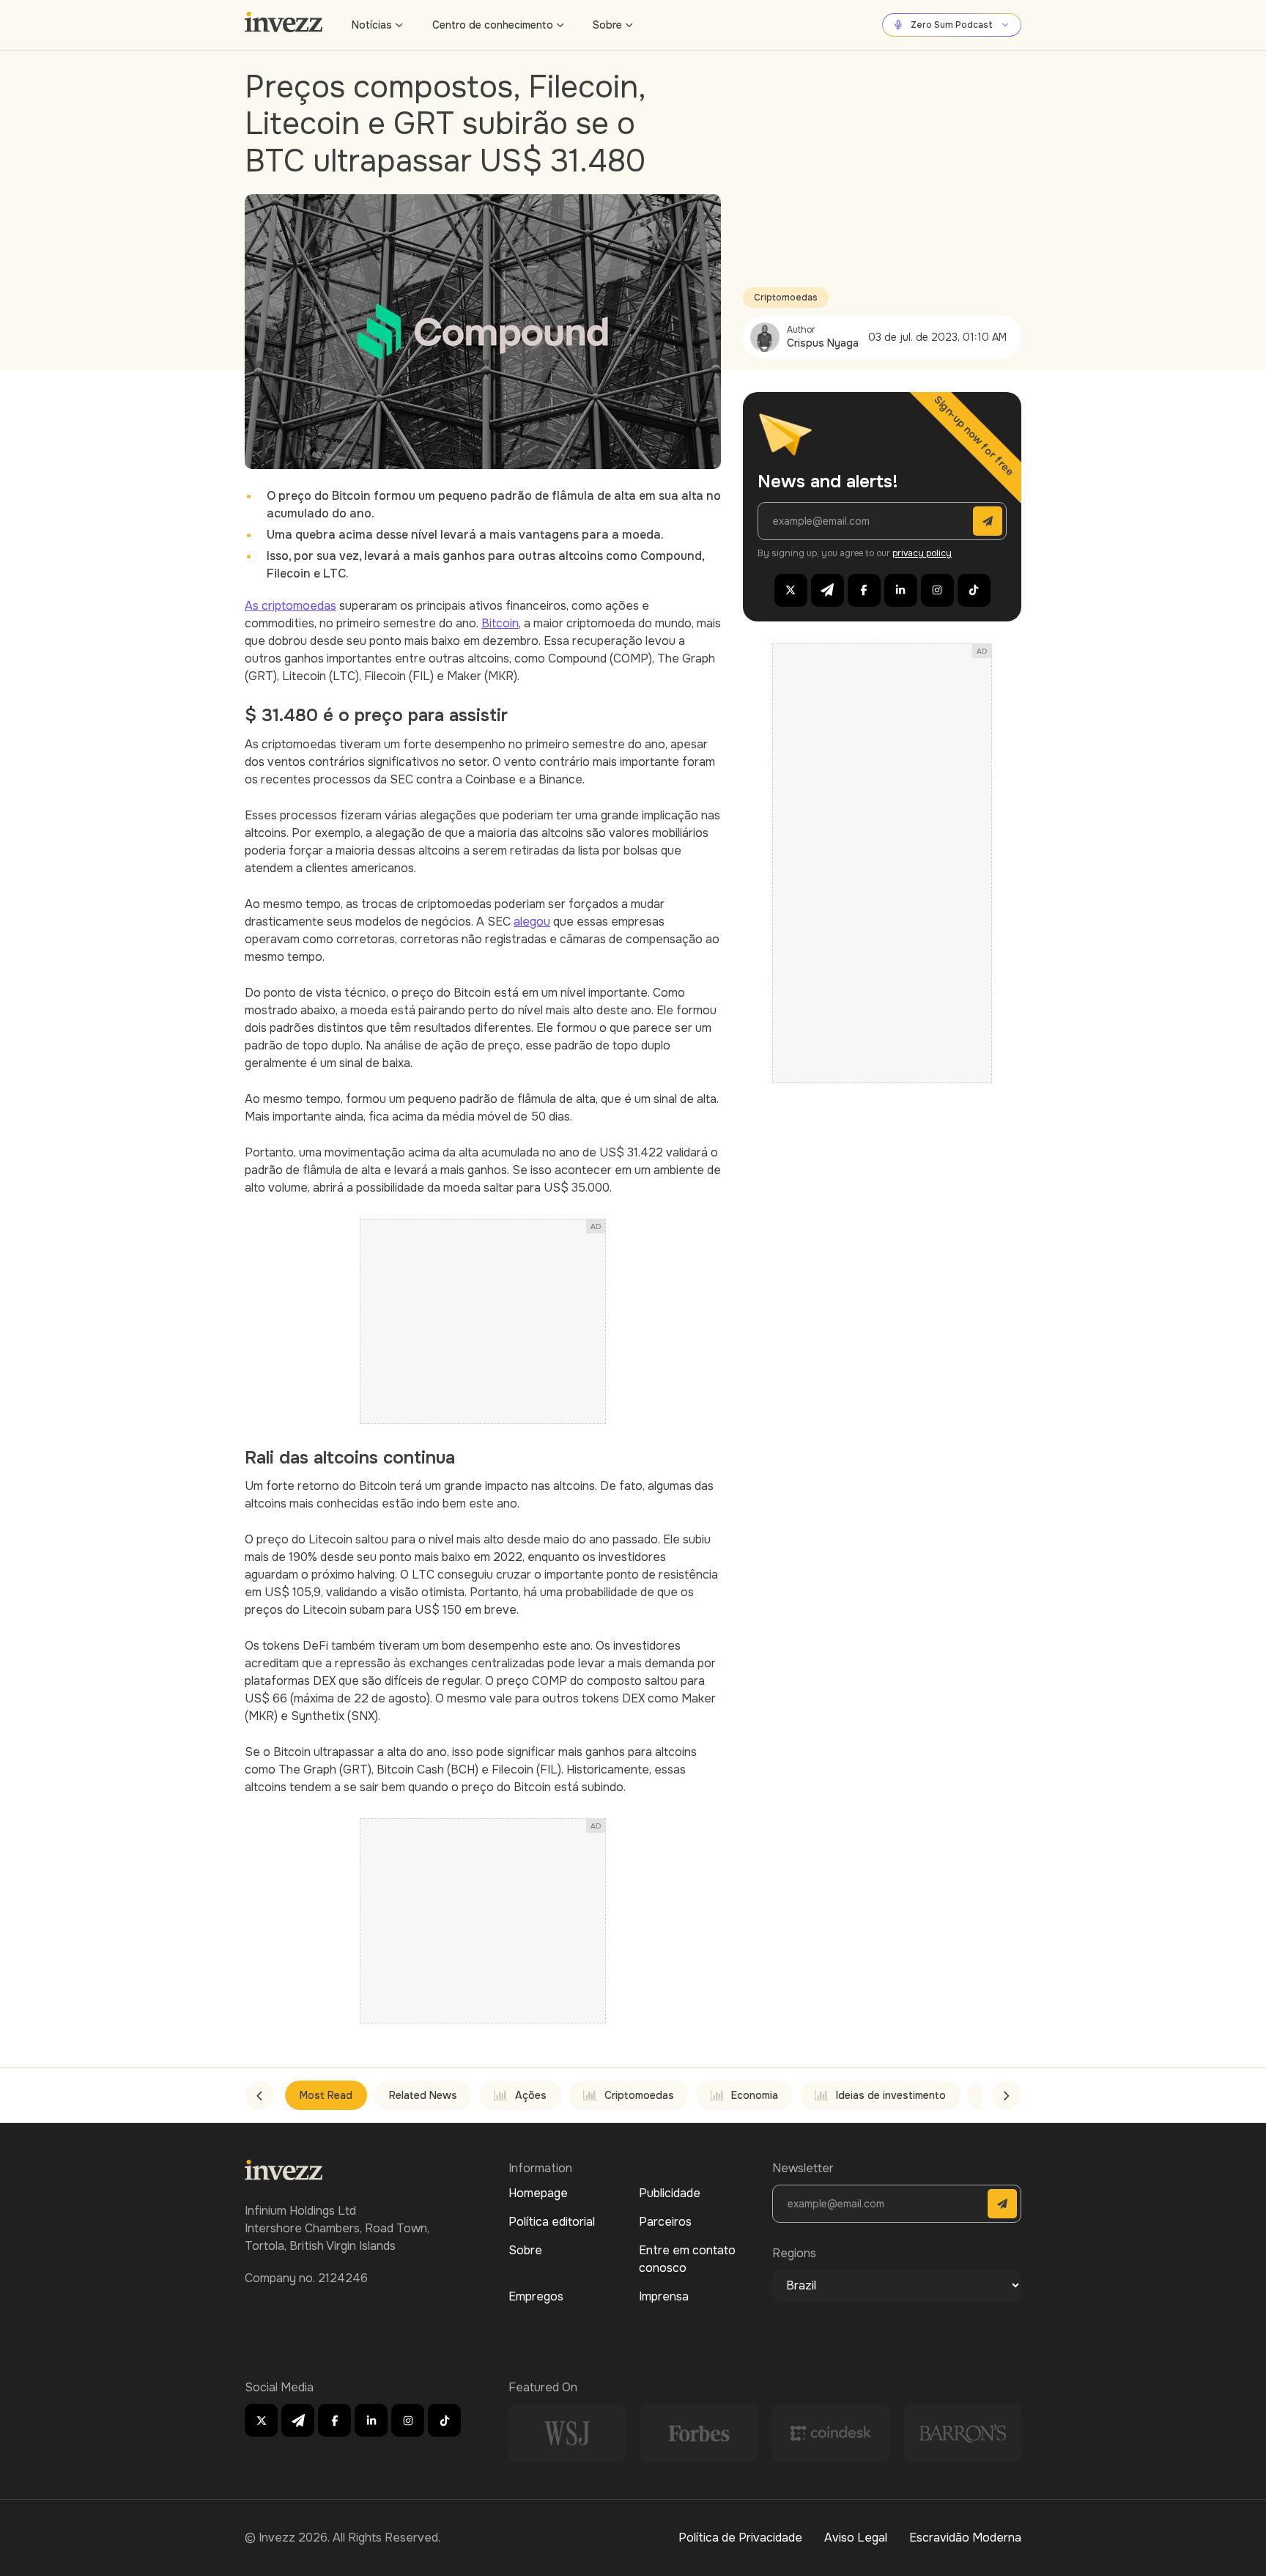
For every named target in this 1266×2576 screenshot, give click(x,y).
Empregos (536, 2296)
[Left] (259, 2095)
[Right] (1007, 2095)
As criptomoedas (290, 606)
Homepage (538, 2193)
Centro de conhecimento (493, 25)
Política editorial (552, 2222)
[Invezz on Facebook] (864, 590)
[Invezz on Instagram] (937, 590)
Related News (423, 2095)
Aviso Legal (856, 2538)
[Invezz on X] (791, 590)
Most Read (326, 2095)
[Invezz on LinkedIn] (901, 590)
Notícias (372, 25)
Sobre (607, 25)
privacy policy (922, 553)
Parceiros (665, 2222)
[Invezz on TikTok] (974, 590)
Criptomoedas (786, 298)
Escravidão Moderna (965, 2538)
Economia (755, 2095)
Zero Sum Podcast (952, 25)
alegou (532, 922)
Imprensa (664, 2296)
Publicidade (670, 2193)
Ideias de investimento (891, 2095)
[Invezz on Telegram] (828, 590)
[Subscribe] (988, 521)
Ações (531, 2095)
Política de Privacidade (740, 2538)
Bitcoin (500, 623)
